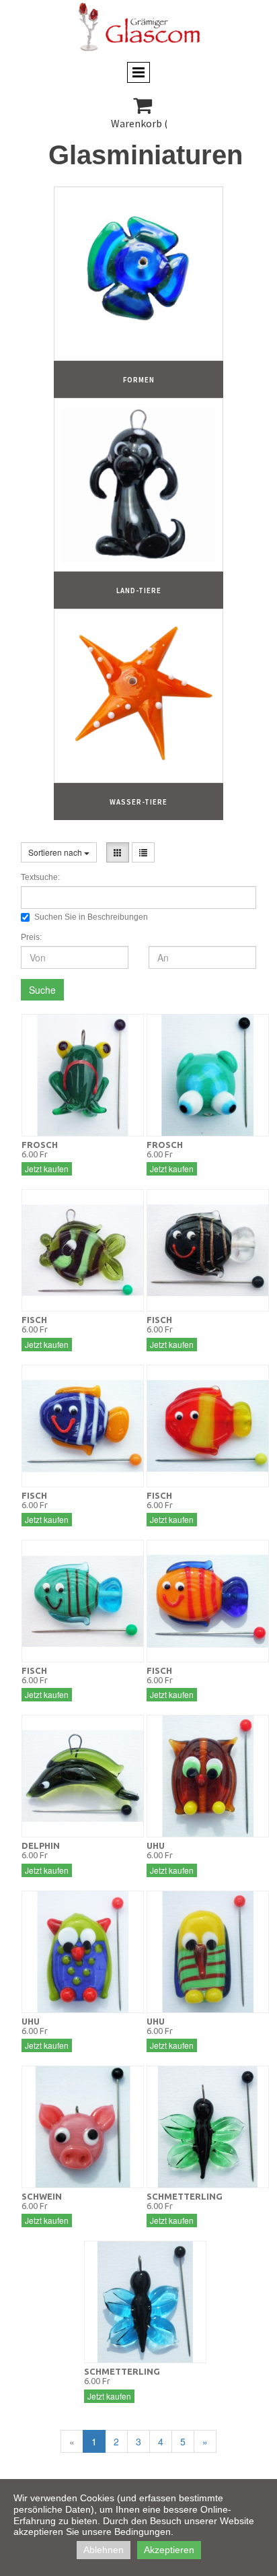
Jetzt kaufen (47, 1168)
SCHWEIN (42, 2196)
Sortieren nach (56, 852)
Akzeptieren (169, 2550)
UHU (156, 1845)
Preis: (31, 937)
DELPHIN (41, 1845)
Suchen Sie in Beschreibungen (91, 917)
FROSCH (40, 1145)
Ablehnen (104, 2550)
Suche (42, 990)
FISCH (34, 1320)
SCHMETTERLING (185, 2196)
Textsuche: (40, 877)
